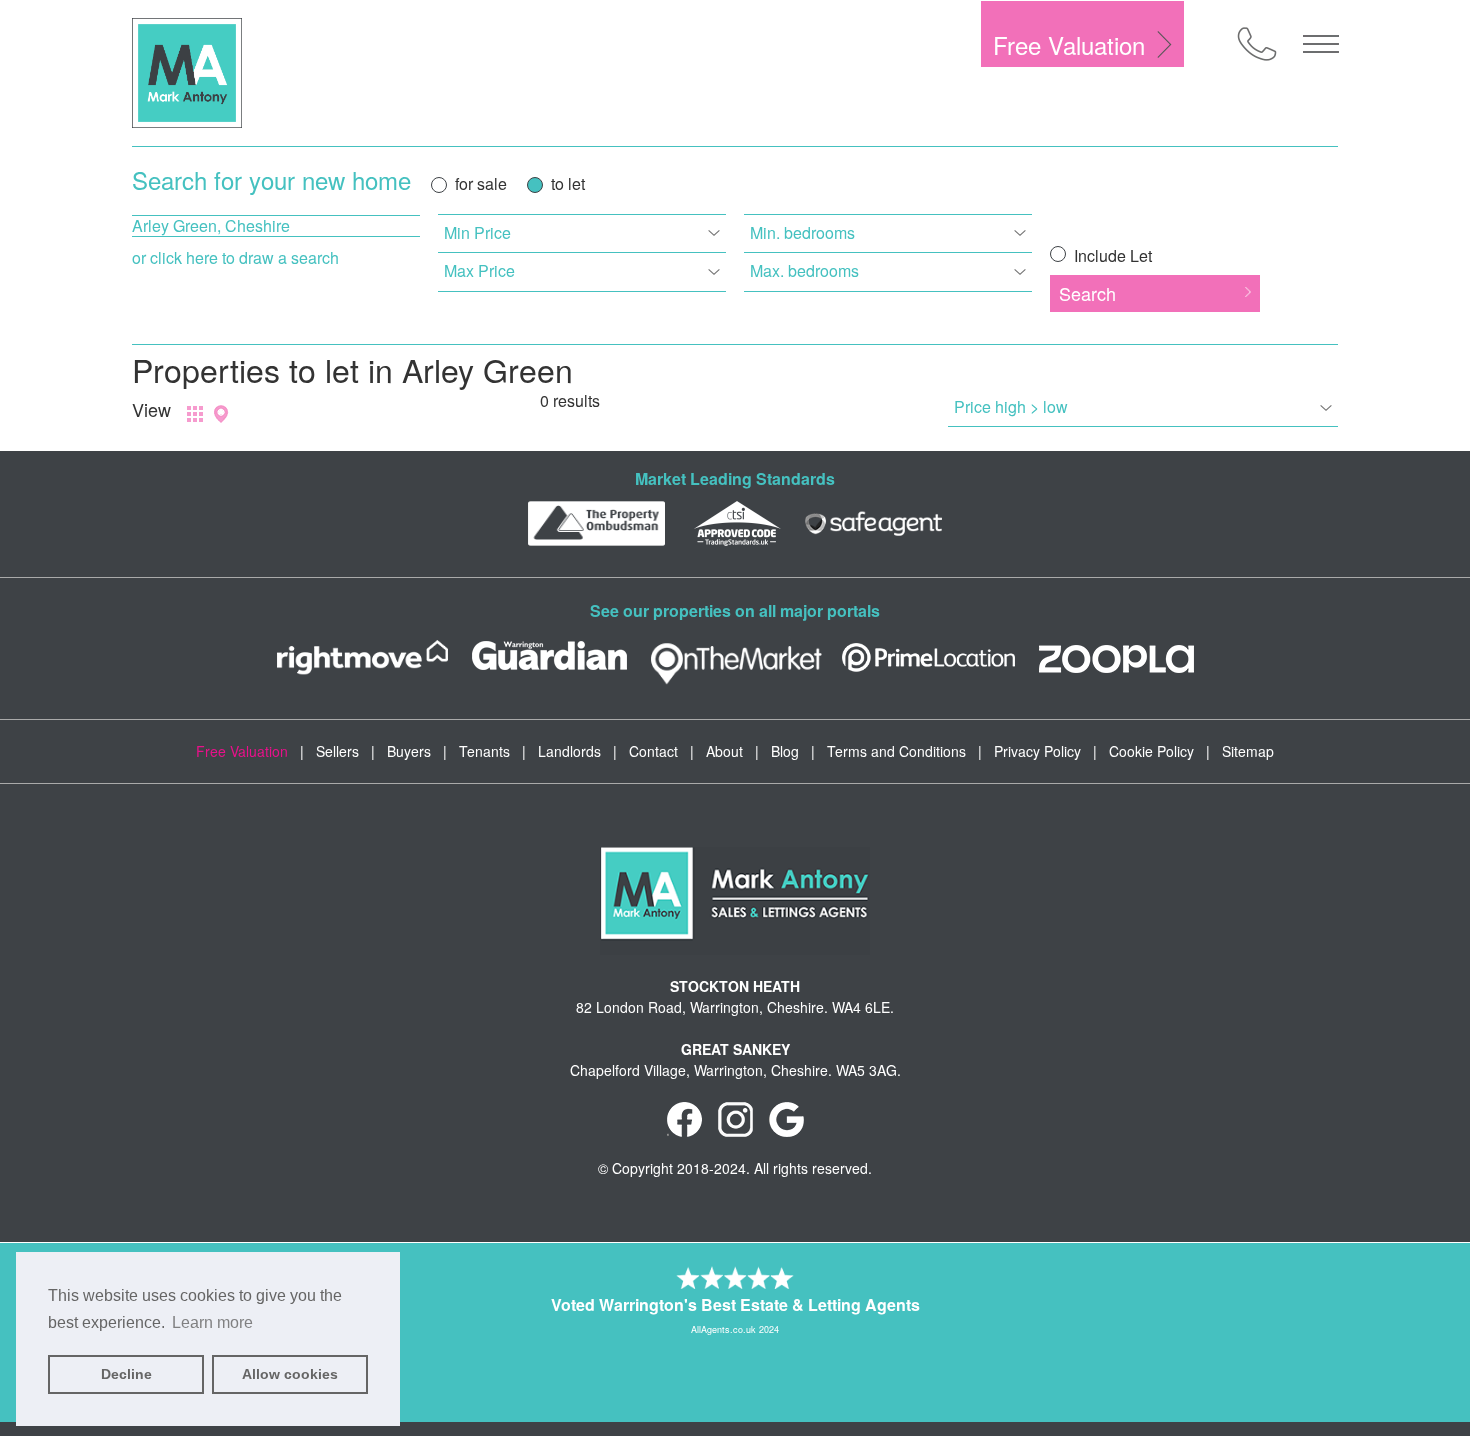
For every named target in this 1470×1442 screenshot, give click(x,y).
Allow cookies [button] (290, 1374)
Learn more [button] (212, 1322)
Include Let (1111, 255)
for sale (481, 183)
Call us (1257, 44)
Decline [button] (126, 1374)
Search (1087, 293)
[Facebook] (684, 1118)
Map (221, 414)
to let (568, 183)
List (195, 414)
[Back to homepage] (187, 73)
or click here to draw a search (235, 257)
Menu (1321, 44)
